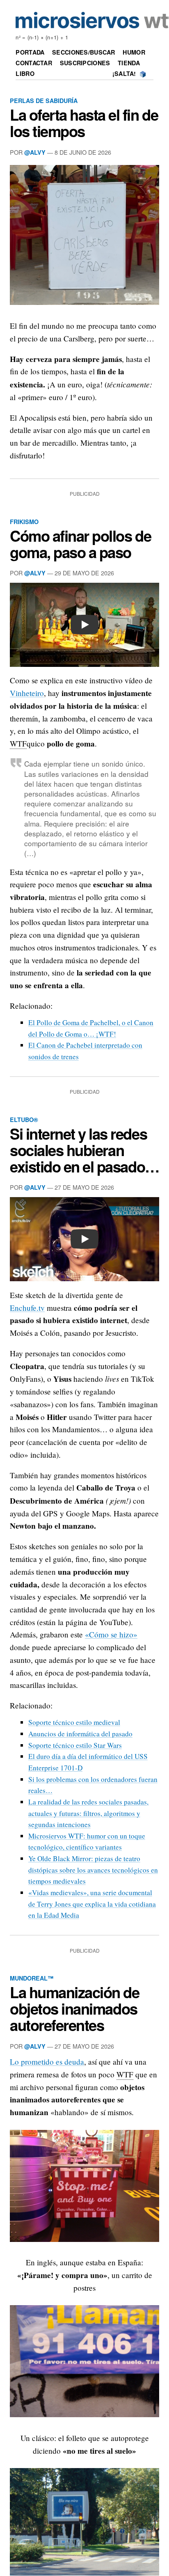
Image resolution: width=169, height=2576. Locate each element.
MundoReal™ (32, 1978)
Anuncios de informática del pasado (80, 1734)
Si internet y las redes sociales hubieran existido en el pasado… (84, 1150)
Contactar (34, 63)
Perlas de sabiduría (44, 101)
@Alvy (35, 152)
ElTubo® (24, 1120)
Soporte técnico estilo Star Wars (75, 1745)
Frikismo (24, 522)
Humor (134, 52)
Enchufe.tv (27, 1308)
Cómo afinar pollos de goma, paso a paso (80, 544)
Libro (25, 73)
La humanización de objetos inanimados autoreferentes (75, 2008)
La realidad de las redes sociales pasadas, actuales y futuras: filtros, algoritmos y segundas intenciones (88, 1813)
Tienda (129, 63)
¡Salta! (124, 73)
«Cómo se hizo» (111, 1634)
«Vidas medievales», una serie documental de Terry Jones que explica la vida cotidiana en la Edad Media (92, 1904)
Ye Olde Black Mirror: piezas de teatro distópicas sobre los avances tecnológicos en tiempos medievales (93, 1870)
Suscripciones (85, 63)
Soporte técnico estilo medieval (74, 1722)
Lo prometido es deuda (47, 2062)
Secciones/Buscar (84, 52)
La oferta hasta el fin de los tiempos (84, 123)
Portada (30, 52)
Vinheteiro (27, 693)
